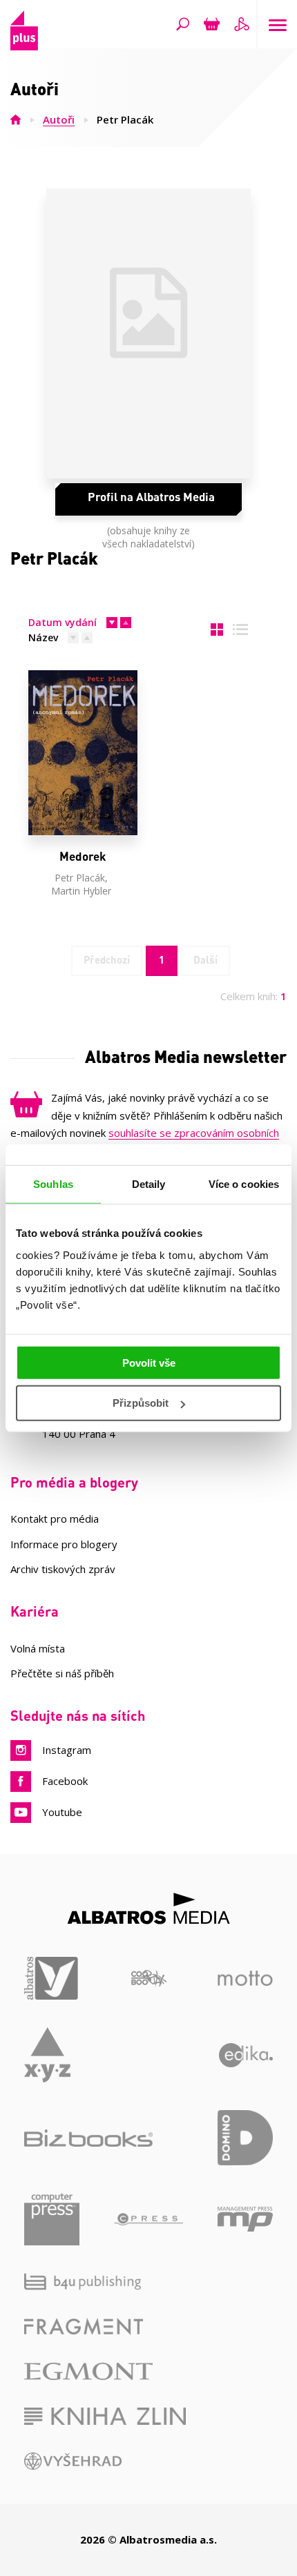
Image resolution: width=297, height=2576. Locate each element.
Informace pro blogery (64, 1544)
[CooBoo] (149, 1979)
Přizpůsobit (141, 1403)
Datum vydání (63, 622)
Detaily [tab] (149, 1184)
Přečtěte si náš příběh (62, 1673)
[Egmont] (88, 2371)
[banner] (24, 46)
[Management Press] (245, 2219)
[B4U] (83, 2282)
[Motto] (245, 1979)
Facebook (65, 1781)
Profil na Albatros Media (151, 496)
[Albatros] (52, 1979)
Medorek (83, 856)
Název (43, 637)
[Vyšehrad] (73, 2461)
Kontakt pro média (55, 1519)
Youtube (62, 1812)
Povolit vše (149, 1362)
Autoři (59, 119)
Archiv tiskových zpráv (63, 1569)
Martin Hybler (81, 891)
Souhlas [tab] (53, 1184)
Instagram (67, 1750)
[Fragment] (84, 2326)
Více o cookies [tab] (244, 1184)
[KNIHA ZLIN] (105, 2416)
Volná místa (38, 1648)
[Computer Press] (52, 2219)
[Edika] (246, 2055)
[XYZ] (47, 2055)
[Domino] (245, 2138)
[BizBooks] (88, 2138)
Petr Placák (80, 878)
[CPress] (148, 2219)
